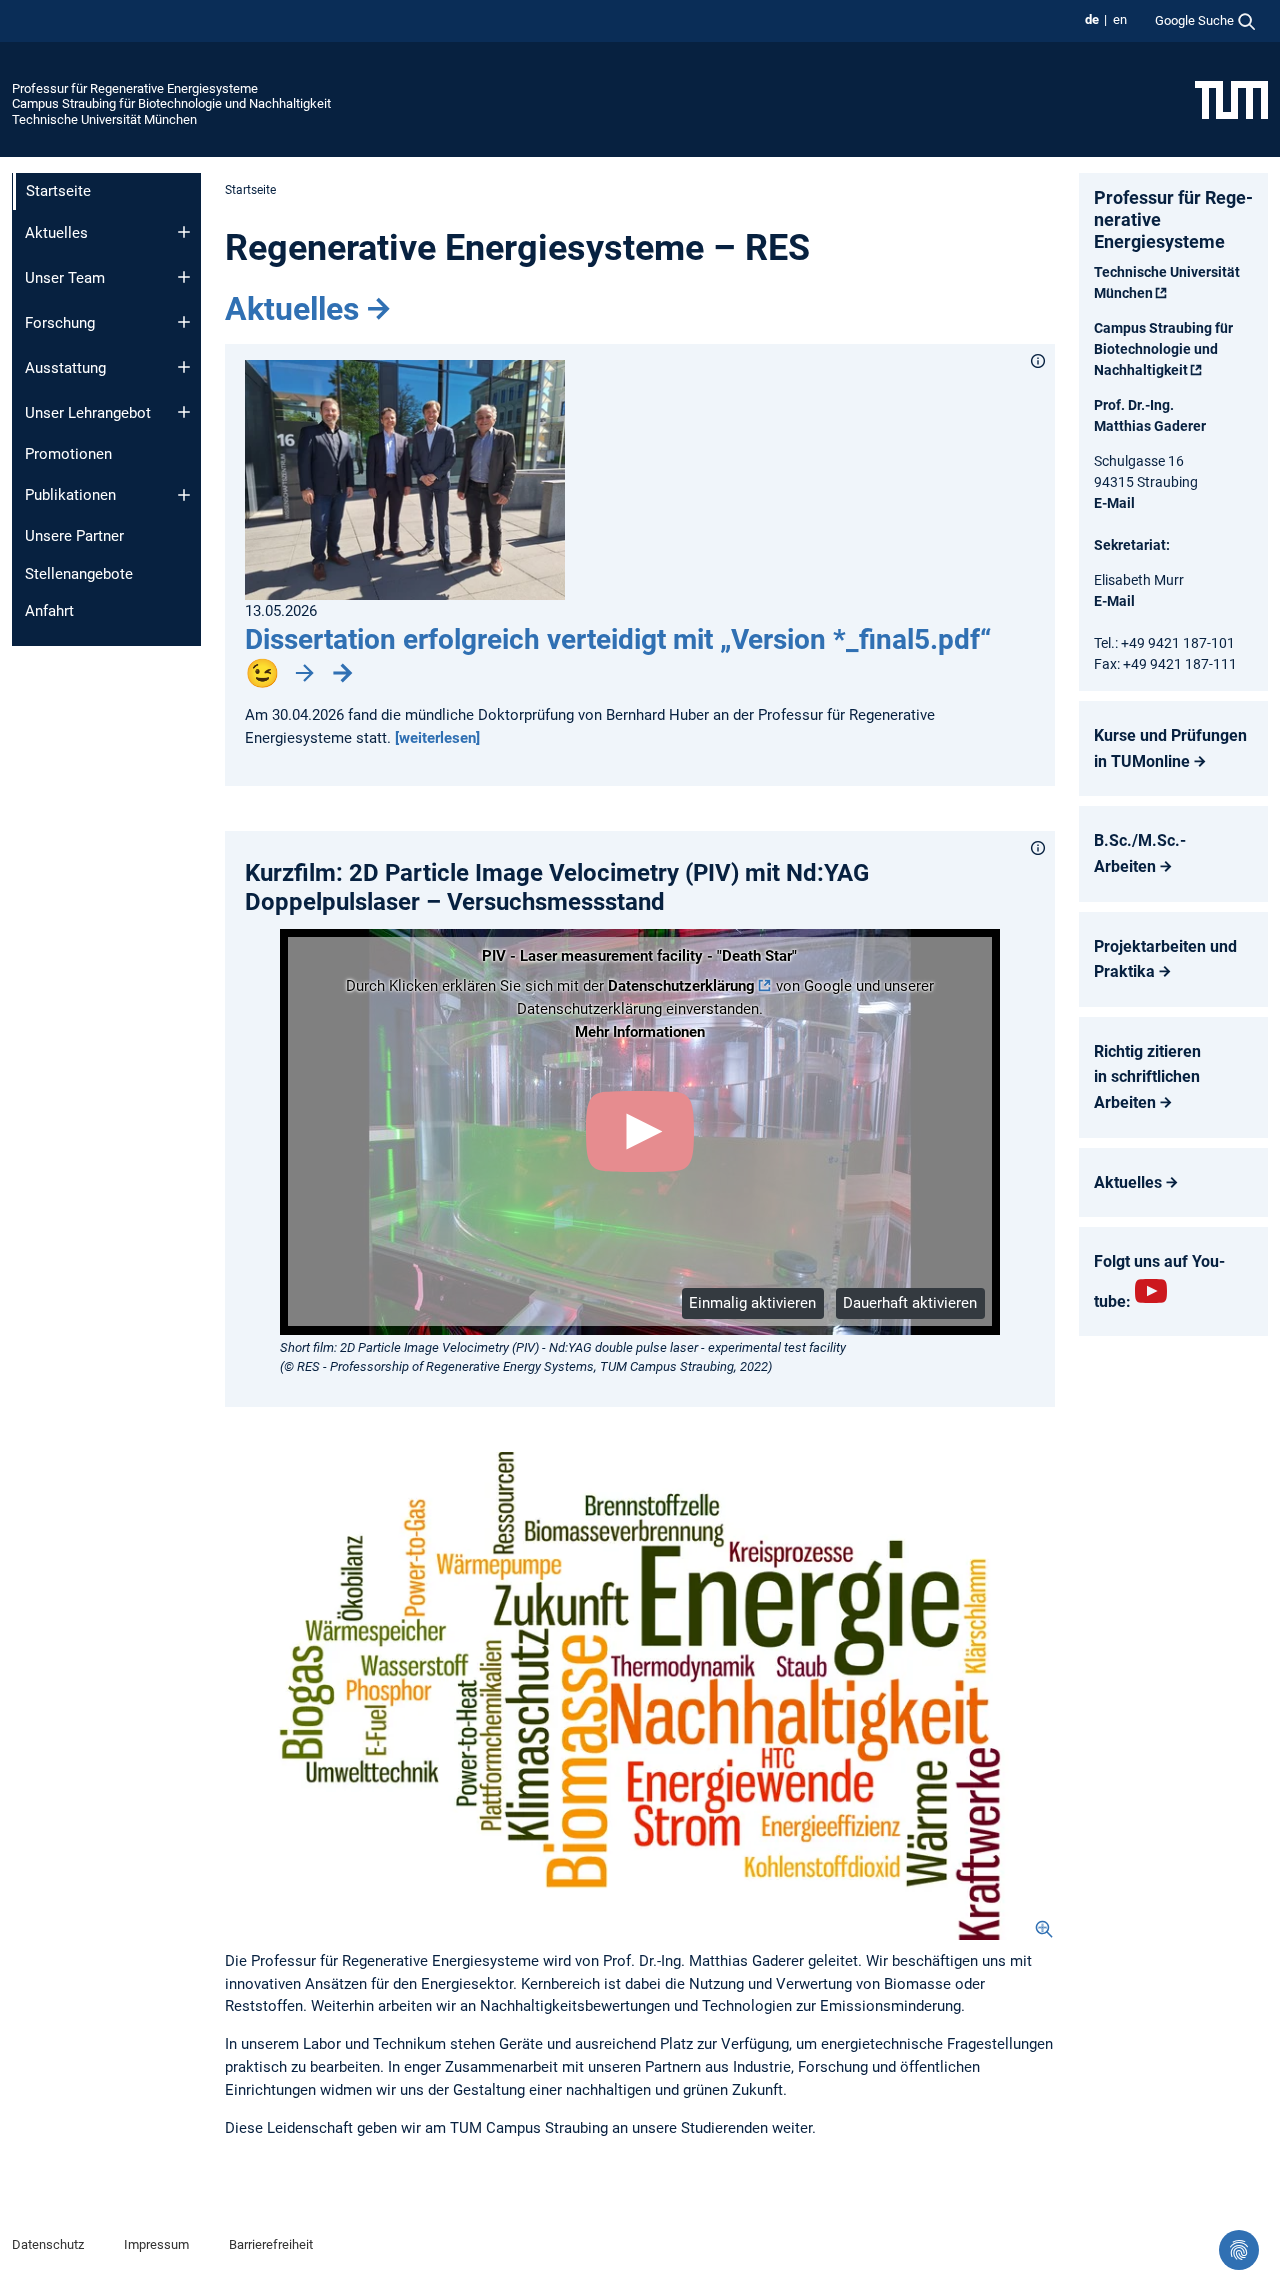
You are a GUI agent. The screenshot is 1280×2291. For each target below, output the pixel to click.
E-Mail (1114, 503)
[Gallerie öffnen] (639, 1696)
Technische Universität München (104, 119)
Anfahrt (49, 611)
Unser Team (65, 278)
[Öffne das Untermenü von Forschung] (184, 322)
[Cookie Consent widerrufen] (1239, 2250)
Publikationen (70, 495)
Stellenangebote (79, 574)
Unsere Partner (74, 536)
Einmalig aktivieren (752, 1303)
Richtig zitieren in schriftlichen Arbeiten (1147, 1077)
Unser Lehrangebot (88, 413)
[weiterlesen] (437, 738)
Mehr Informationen (640, 1032)
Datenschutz (48, 2244)
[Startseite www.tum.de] (1231, 99)
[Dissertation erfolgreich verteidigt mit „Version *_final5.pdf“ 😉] (405, 479)
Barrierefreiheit (271, 2244)
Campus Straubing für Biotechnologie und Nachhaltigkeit (171, 103)
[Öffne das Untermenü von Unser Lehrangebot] (184, 412)
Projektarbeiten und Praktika (1165, 959)
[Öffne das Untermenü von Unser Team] (184, 277)
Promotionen (68, 454)
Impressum (156, 2244)
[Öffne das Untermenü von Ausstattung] (184, 367)
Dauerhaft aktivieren (910, 1303)
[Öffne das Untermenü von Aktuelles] (184, 232)
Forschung (60, 323)
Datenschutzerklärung (681, 986)
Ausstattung (65, 368)
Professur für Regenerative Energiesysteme (135, 88)
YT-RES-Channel (1151, 1291)
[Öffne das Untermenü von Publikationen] (184, 495)
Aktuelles (56, 233)
